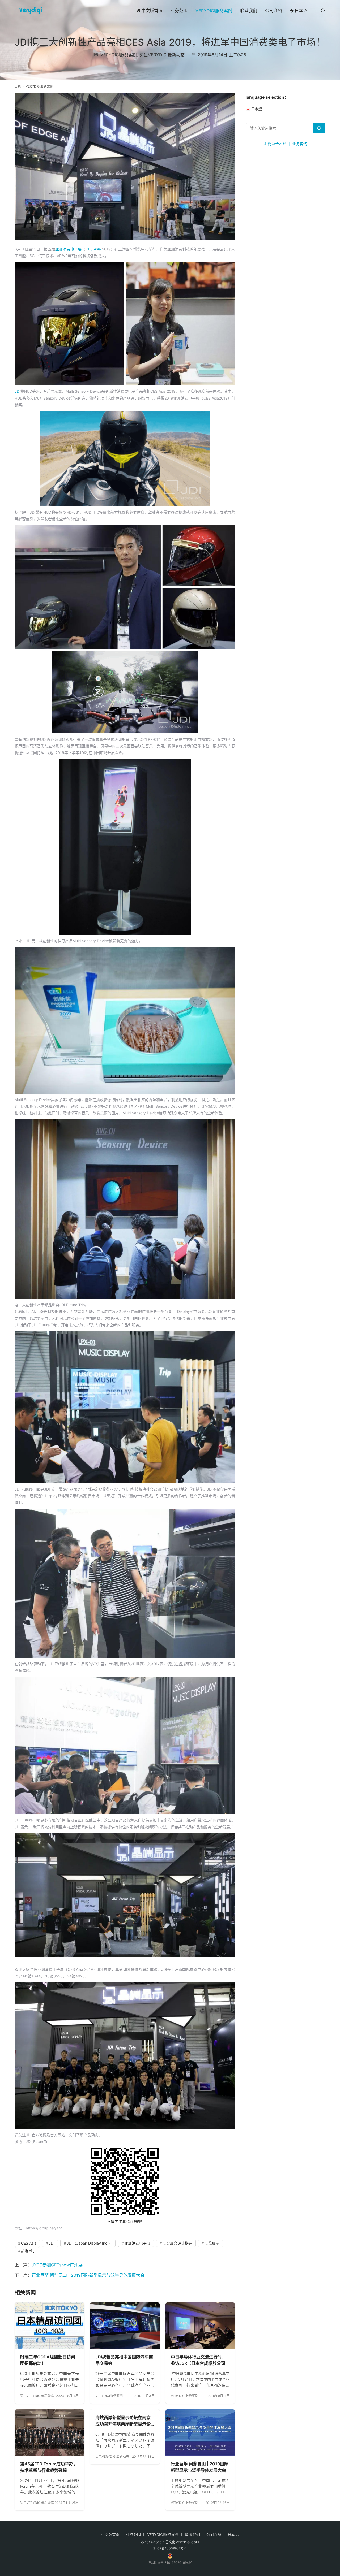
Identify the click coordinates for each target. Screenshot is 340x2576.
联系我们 (249, 11)
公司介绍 (274, 11)
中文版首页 (152, 11)
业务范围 (179, 11)
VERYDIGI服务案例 (214, 11)
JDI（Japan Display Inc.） (89, 2243)
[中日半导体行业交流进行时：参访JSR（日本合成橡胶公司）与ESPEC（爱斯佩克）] (200, 2326)
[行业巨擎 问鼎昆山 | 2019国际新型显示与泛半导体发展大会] (200, 2432)
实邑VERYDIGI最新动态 (162, 55)
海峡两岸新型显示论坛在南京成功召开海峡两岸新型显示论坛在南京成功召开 (123, 2421)
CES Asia (93, 249)
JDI (18, 391)
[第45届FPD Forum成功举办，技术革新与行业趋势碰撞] (50, 2432)
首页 (18, 86)
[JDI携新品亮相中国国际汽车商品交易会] (125, 2326)
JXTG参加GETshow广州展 (57, 2265)
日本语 (301, 11)
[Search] (319, 128)
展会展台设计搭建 (177, 2243)
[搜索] (323, 10)
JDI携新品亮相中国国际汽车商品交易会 (124, 2360)
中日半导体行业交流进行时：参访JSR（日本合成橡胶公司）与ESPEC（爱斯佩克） (200, 2360)
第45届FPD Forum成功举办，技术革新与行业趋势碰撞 (49, 2467)
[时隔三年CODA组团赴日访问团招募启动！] (50, 2326)
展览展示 (212, 2243)
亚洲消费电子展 (68, 249)
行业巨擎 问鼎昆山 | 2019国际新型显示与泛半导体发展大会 (88, 2275)
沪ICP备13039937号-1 (170, 2548)
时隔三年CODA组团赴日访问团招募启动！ (48, 2360)
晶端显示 (28, 2251)
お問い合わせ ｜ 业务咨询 (286, 144)
